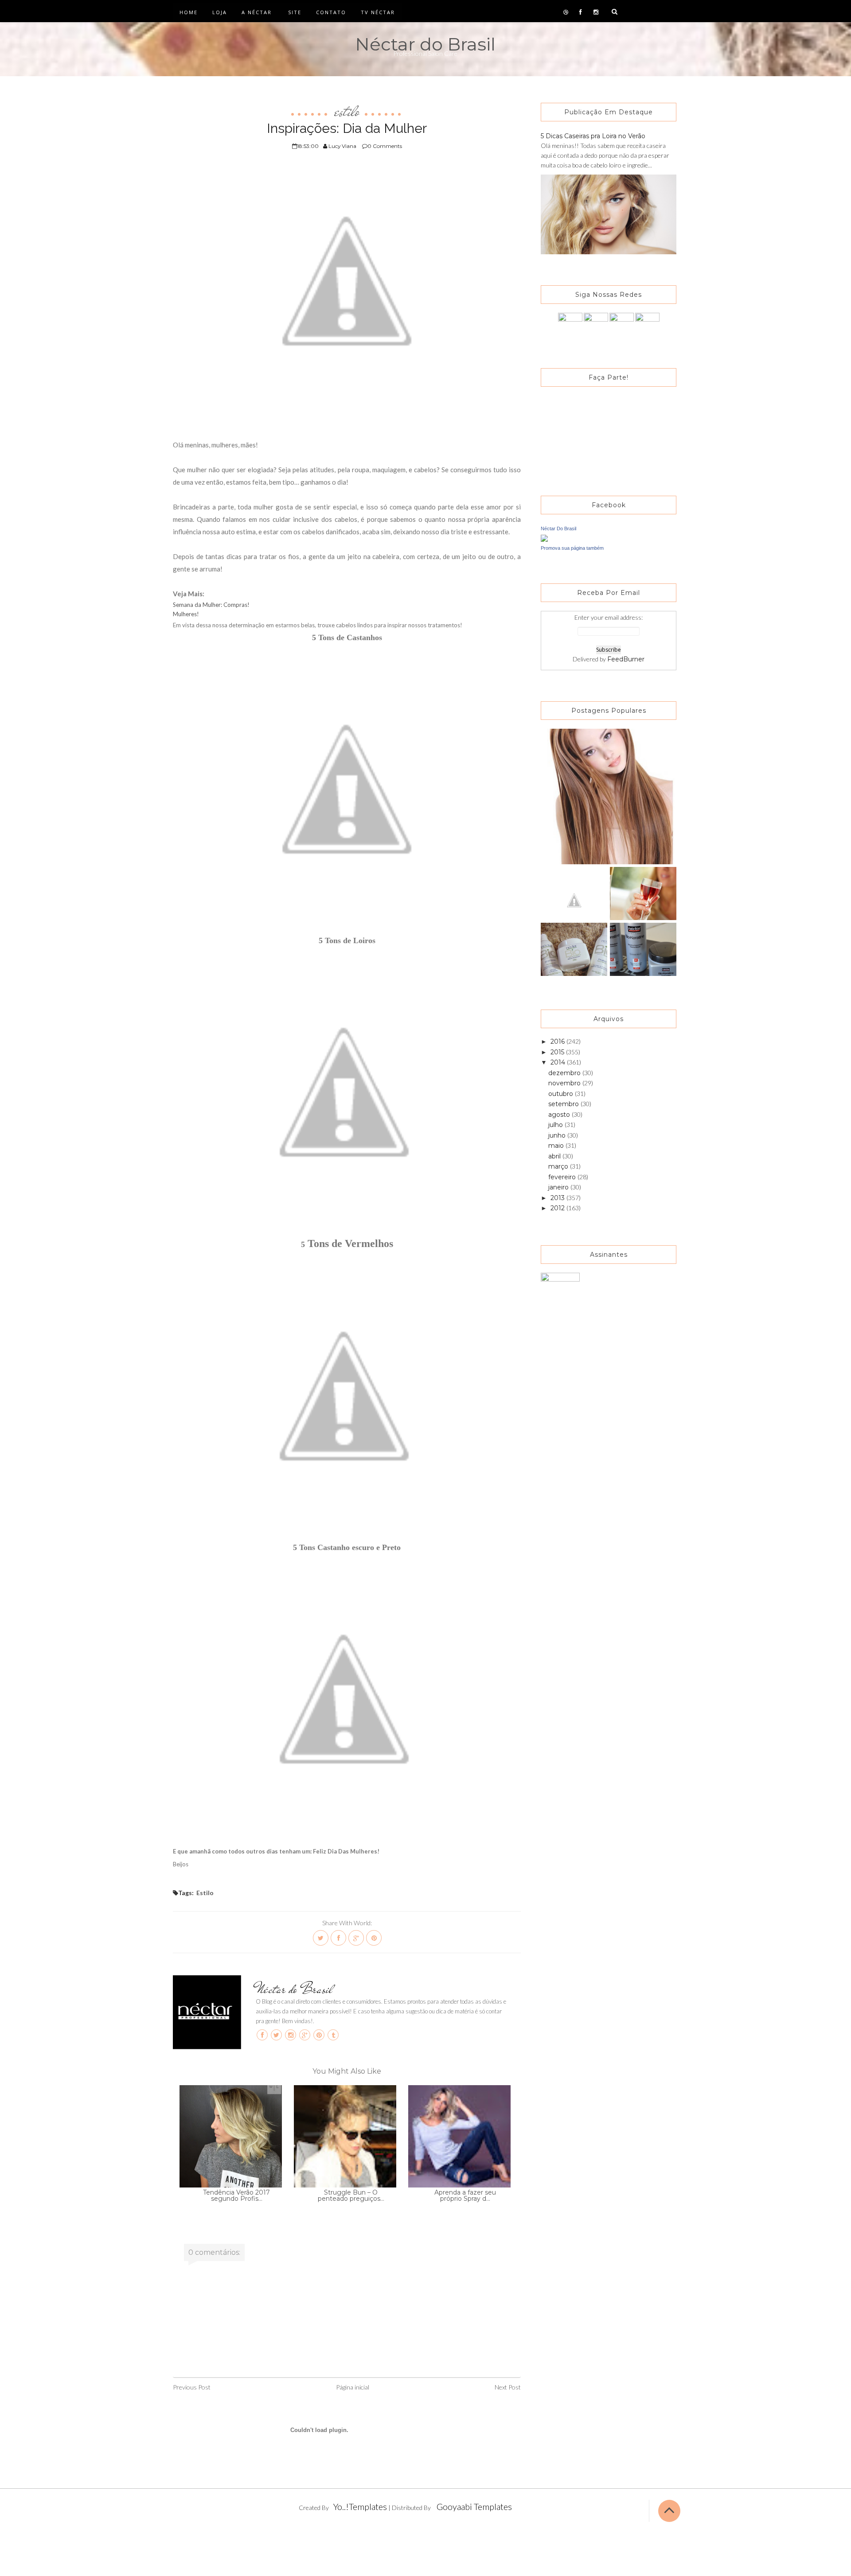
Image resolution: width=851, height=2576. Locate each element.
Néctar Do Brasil (558, 528)
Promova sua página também (572, 548)
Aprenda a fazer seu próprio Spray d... (465, 2195)
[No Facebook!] (570, 324)
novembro (565, 1083)
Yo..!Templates (360, 2506)
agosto (560, 1115)
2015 (558, 1052)
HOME (189, 12)
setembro (564, 1104)
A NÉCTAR (257, 12)
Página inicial (353, 2387)
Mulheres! (186, 614)
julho (556, 1125)
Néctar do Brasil (425, 44)
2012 (558, 1208)
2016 (558, 1041)
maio (557, 1146)
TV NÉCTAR (378, 12)
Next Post (508, 2387)
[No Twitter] (596, 324)
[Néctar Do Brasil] (544, 538)
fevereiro (563, 1177)
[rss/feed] (647, 324)
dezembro (565, 1073)
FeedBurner (626, 659)
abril (555, 1156)
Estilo (347, 111)
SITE (295, 12)
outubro (562, 1094)
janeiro (559, 1187)
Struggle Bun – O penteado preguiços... (351, 2195)
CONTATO (331, 12)
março (559, 1166)
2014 (559, 1062)
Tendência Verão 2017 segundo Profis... (236, 2195)
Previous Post (192, 2387)
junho (558, 1135)
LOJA (220, 12)
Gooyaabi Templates (474, 2506)
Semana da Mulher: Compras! (211, 605)
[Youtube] (622, 324)
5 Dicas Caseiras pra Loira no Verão (593, 136)
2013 (558, 1198)
